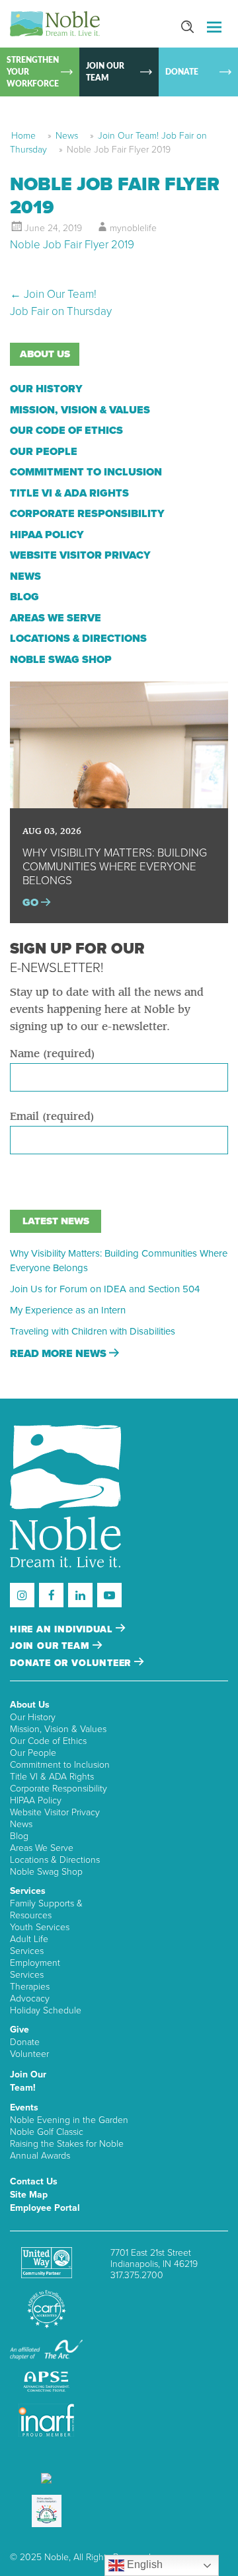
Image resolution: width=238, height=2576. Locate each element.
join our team (51, 1646)
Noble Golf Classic (47, 2132)
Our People (44, 452)
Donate (25, 2042)
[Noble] (55, 24)
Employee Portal (45, 2208)
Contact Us (34, 2181)
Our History (46, 389)
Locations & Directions (78, 639)
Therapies (30, 1987)
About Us (30, 1705)
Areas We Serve (56, 618)
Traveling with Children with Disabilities (93, 1331)
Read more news (59, 1354)
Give (20, 2030)
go (32, 903)
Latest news (56, 1221)
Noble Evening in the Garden (69, 2120)
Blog (24, 597)
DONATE (182, 72)
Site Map (29, 2195)
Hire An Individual (63, 1629)
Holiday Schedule (46, 2010)
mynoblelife (133, 228)
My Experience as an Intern (68, 1310)
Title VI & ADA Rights (69, 493)
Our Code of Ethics (66, 431)
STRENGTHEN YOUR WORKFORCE (33, 72)
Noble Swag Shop (61, 660)
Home (23, 136)
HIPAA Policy (47, 535)
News (67, 136)
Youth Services (40, 1927)
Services (28, 1891)
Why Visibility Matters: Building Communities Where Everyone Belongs (119, 1261)
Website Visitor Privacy (80, 555)
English (143, 2564)
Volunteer (29, 2054)
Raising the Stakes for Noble (67, 2144)
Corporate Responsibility (87, 514)
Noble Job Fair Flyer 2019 (72, 245)
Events (24, 2107)
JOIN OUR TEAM (105, 72)
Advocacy (30, 1999)
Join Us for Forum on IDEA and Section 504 (105, 1289)
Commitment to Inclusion (86, 472)
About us (45, 354)
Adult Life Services (29, 1945)
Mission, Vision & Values (80, 410)
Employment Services (35, 1969)
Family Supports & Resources (46, 1909)
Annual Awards (40, 2156)
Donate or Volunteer (72, 1663)
